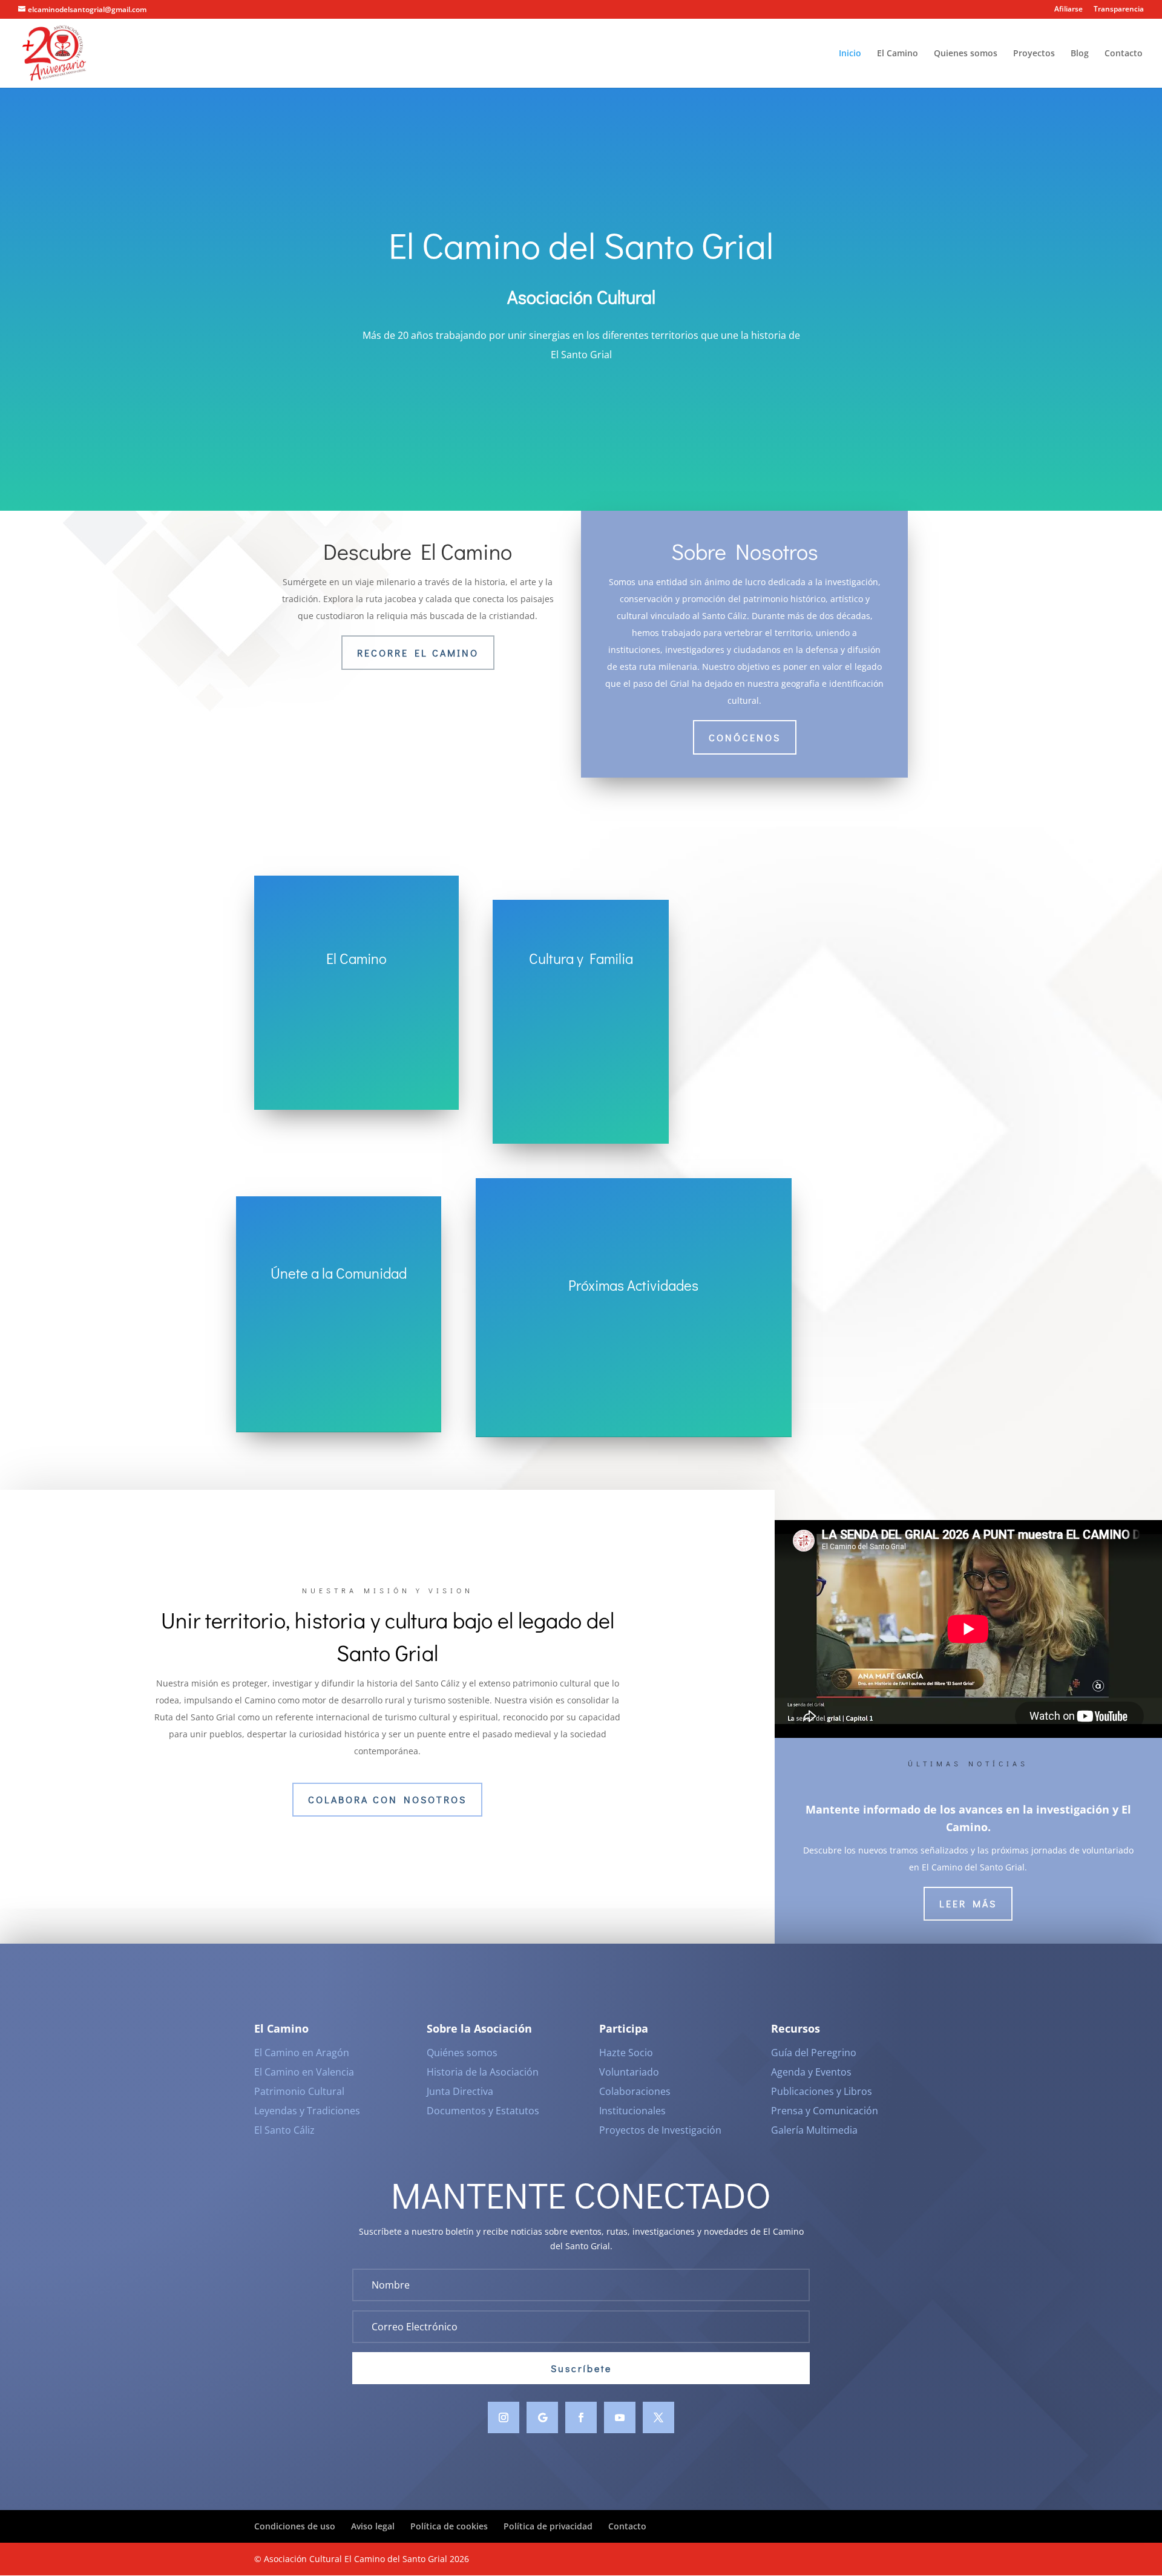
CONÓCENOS (745, 737)
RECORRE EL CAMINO (418, 653)
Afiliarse (1068, 10)
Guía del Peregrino (814, 2053)
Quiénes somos (462, 2053)
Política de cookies (449, 2526)
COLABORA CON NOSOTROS (387, 1799)
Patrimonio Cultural (299, 2091)
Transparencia (1119, 10)
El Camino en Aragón (302, 2053)
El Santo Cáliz (284, 2130)
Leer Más (968, 1903)
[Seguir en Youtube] (620, 2417)
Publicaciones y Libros (822, 2091)
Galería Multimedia (814, 2130)
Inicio (850, 54)
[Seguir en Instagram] (504, 2417)
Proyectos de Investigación (660, 2130)
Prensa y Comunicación (825, 2111)
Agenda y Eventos (811, 2072)
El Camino (898, 54)
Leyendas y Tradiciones (307, 2111)
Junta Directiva (460, 2091)
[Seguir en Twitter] (658, 2417)
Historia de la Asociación (483, 2072)
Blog (1080, 54)
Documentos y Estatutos (483, 2111)
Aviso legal (373, 2526)
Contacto (1124, 54)
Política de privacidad (548, 2526)
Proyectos (1034, 54)
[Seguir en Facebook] (581, 2417)
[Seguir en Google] (542, 2417)
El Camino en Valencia (304, 2072)
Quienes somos (966, 54)
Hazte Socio (626, 2053)
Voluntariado (629, 2072)
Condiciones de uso (295, 2526)
